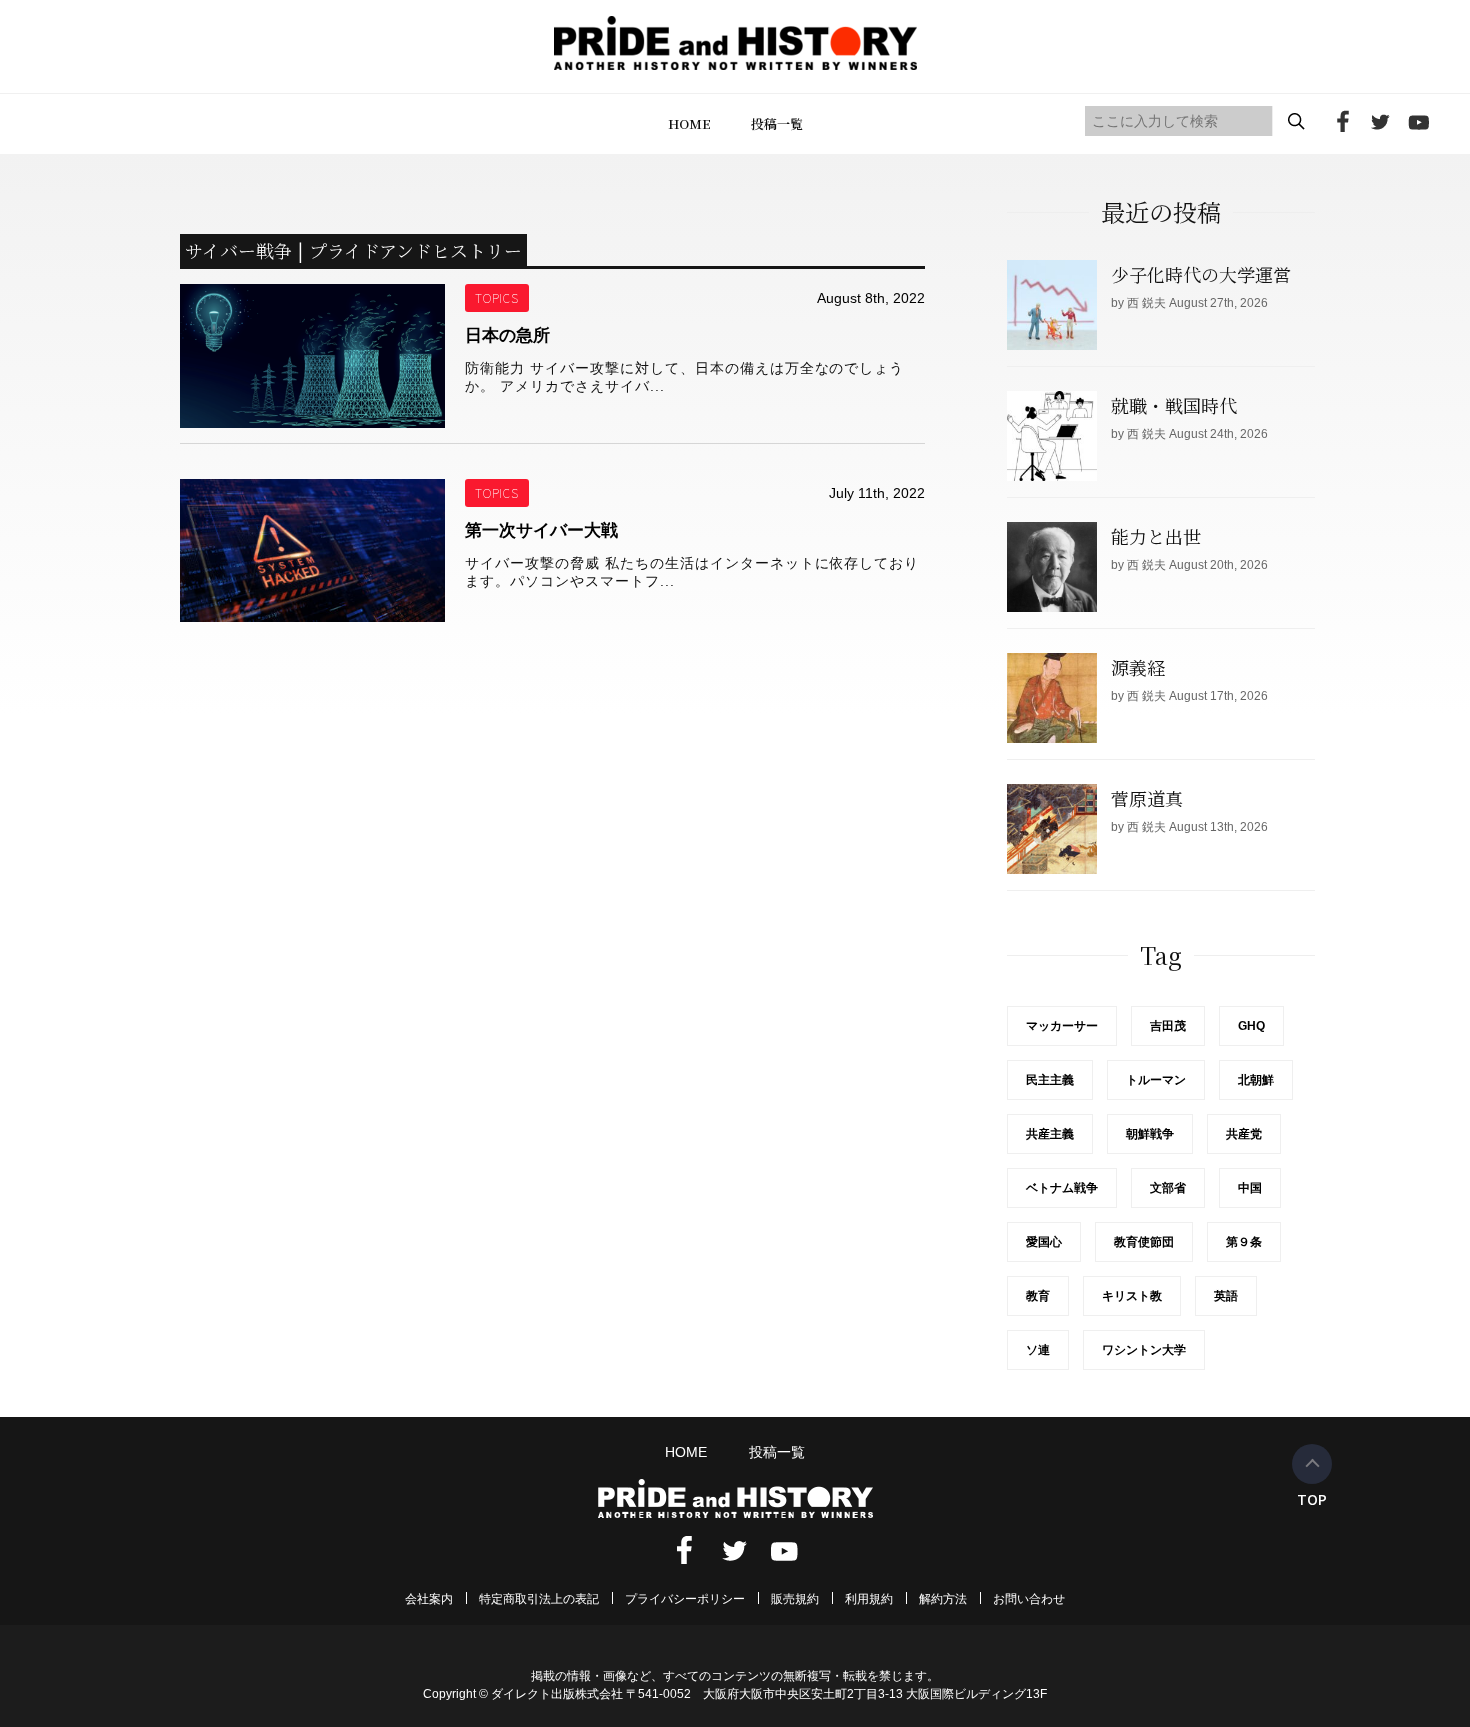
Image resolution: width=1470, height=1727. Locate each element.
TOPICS (497, 297)
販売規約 (795, 1599)
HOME (689, 123)
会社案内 (429, 1599)
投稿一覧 (777, 123)
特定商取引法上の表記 (539, 1599)
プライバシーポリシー (685, 1599)
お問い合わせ (1029, 1599)
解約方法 (943, 1599)
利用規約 (869, 1599)
